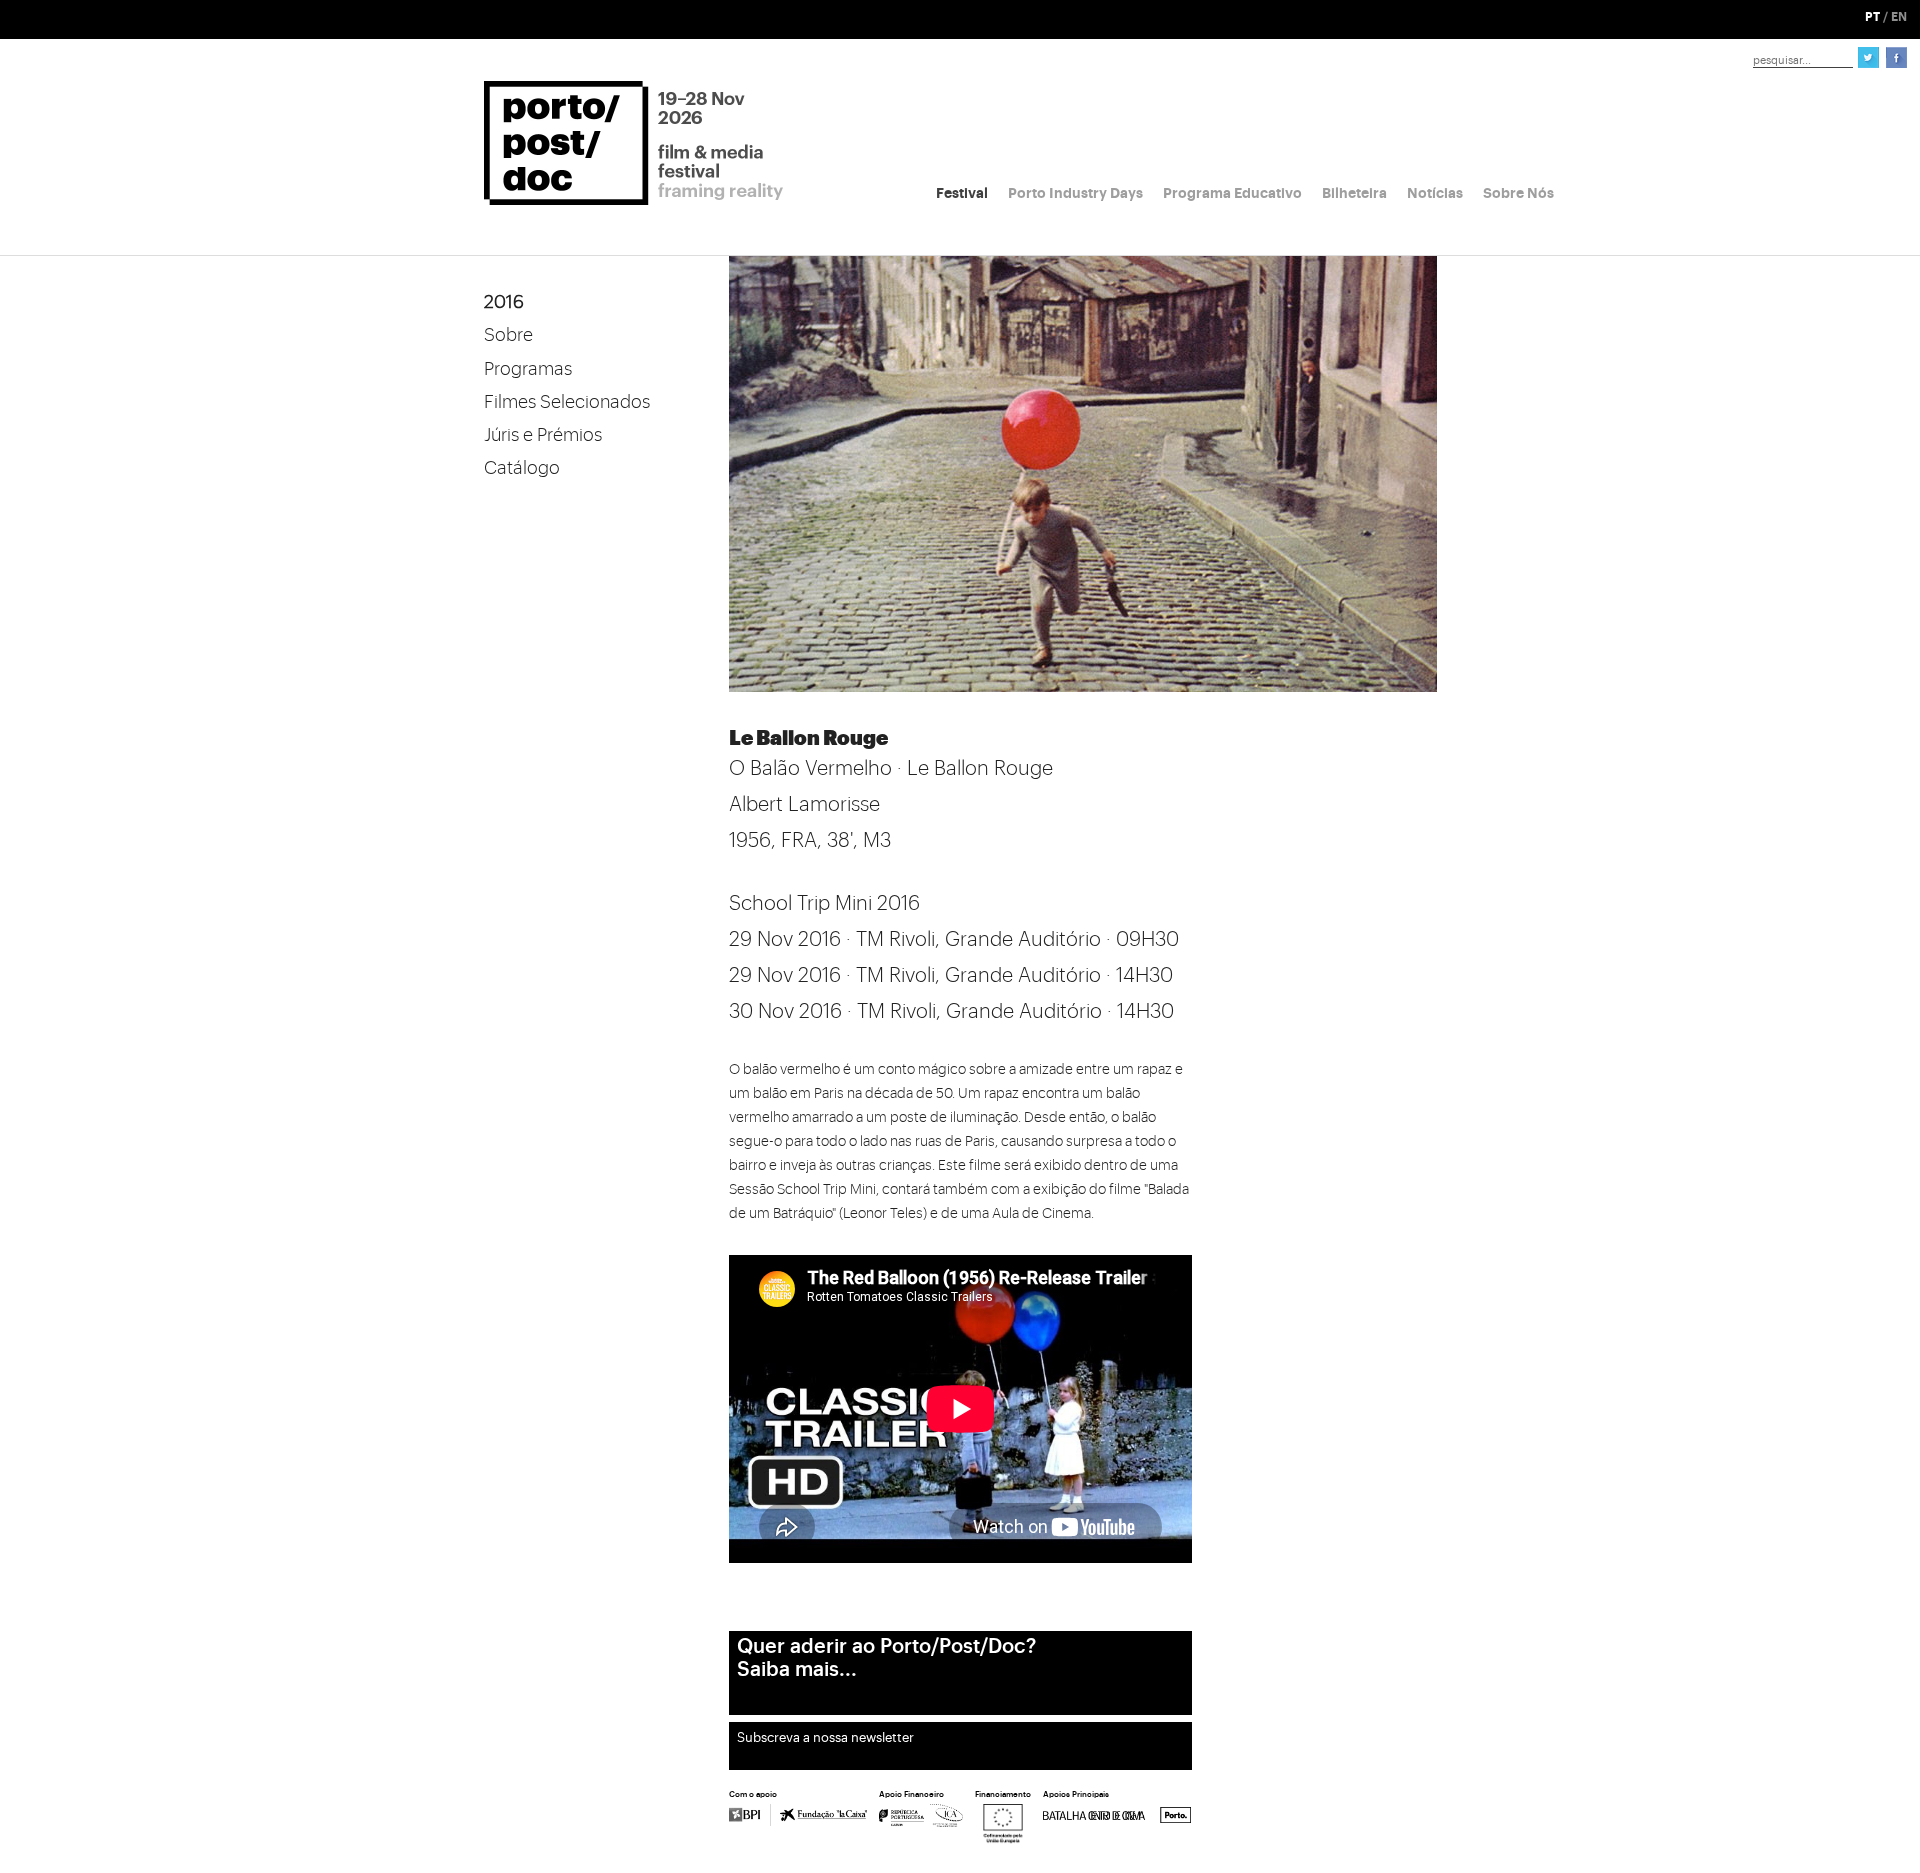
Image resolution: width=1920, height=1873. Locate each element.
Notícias (1435, 193)
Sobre (508, 335)
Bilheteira (1354, 193)
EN (1899, 17)
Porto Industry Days (1075, 193)
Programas (528, 369)
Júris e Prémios (543, 435)
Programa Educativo (1232, 193)
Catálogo (522, 468)
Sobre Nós (1518, 193)
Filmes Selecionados (567, 402)
